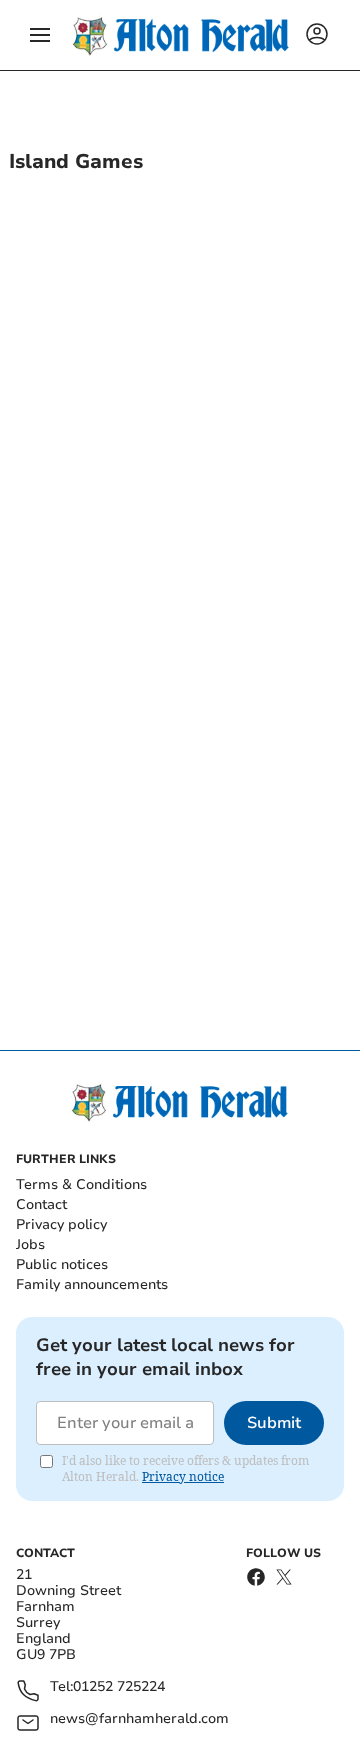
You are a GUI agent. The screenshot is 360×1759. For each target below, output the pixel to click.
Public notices (62, 1264)
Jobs (30, 1244)
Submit (274, 1423)
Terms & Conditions (81, 1184)
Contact (41, 1204)
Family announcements (92, 1284)
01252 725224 (119, 1687)
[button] (40, 35)
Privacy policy (61, 1224)
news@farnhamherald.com (139, 1719)
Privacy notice (183, 1476)
